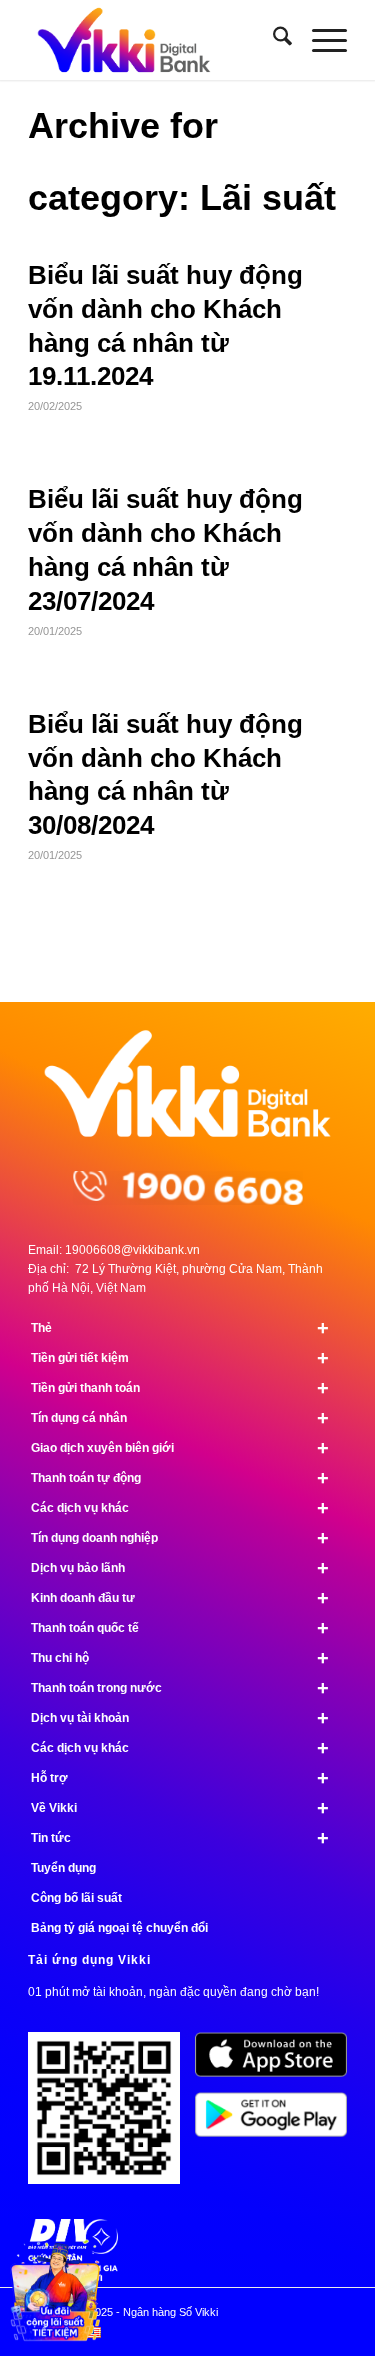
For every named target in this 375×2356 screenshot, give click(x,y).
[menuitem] (272, 40)
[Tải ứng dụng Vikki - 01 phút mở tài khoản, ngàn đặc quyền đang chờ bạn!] (111, 2115)
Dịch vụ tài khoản (180, 1718)
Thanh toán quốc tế (180, 1628)
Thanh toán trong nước (180, 1688)
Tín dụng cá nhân (180, 1418)
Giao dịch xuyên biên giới (180, 1448)
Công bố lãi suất (76, 1898)
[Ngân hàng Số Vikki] (155, 40)
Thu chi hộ (180, 1658)
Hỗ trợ (180, 1778)
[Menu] (319, 40)
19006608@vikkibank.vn (132, 1250)
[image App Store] (278, 2062)
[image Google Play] (278, 2122)
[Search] (272, 40)
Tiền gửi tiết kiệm (180, 1358)
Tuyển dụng (63, 1868)
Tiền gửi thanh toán (180, 1388)
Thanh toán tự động (180, 1478)
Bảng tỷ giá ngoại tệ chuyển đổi (119, 1928)
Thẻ (180, 1328)
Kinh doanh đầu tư (180, 1598)
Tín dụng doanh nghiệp (180, 1538)
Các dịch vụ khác (180, 1508)
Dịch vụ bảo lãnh (180, 1568)
